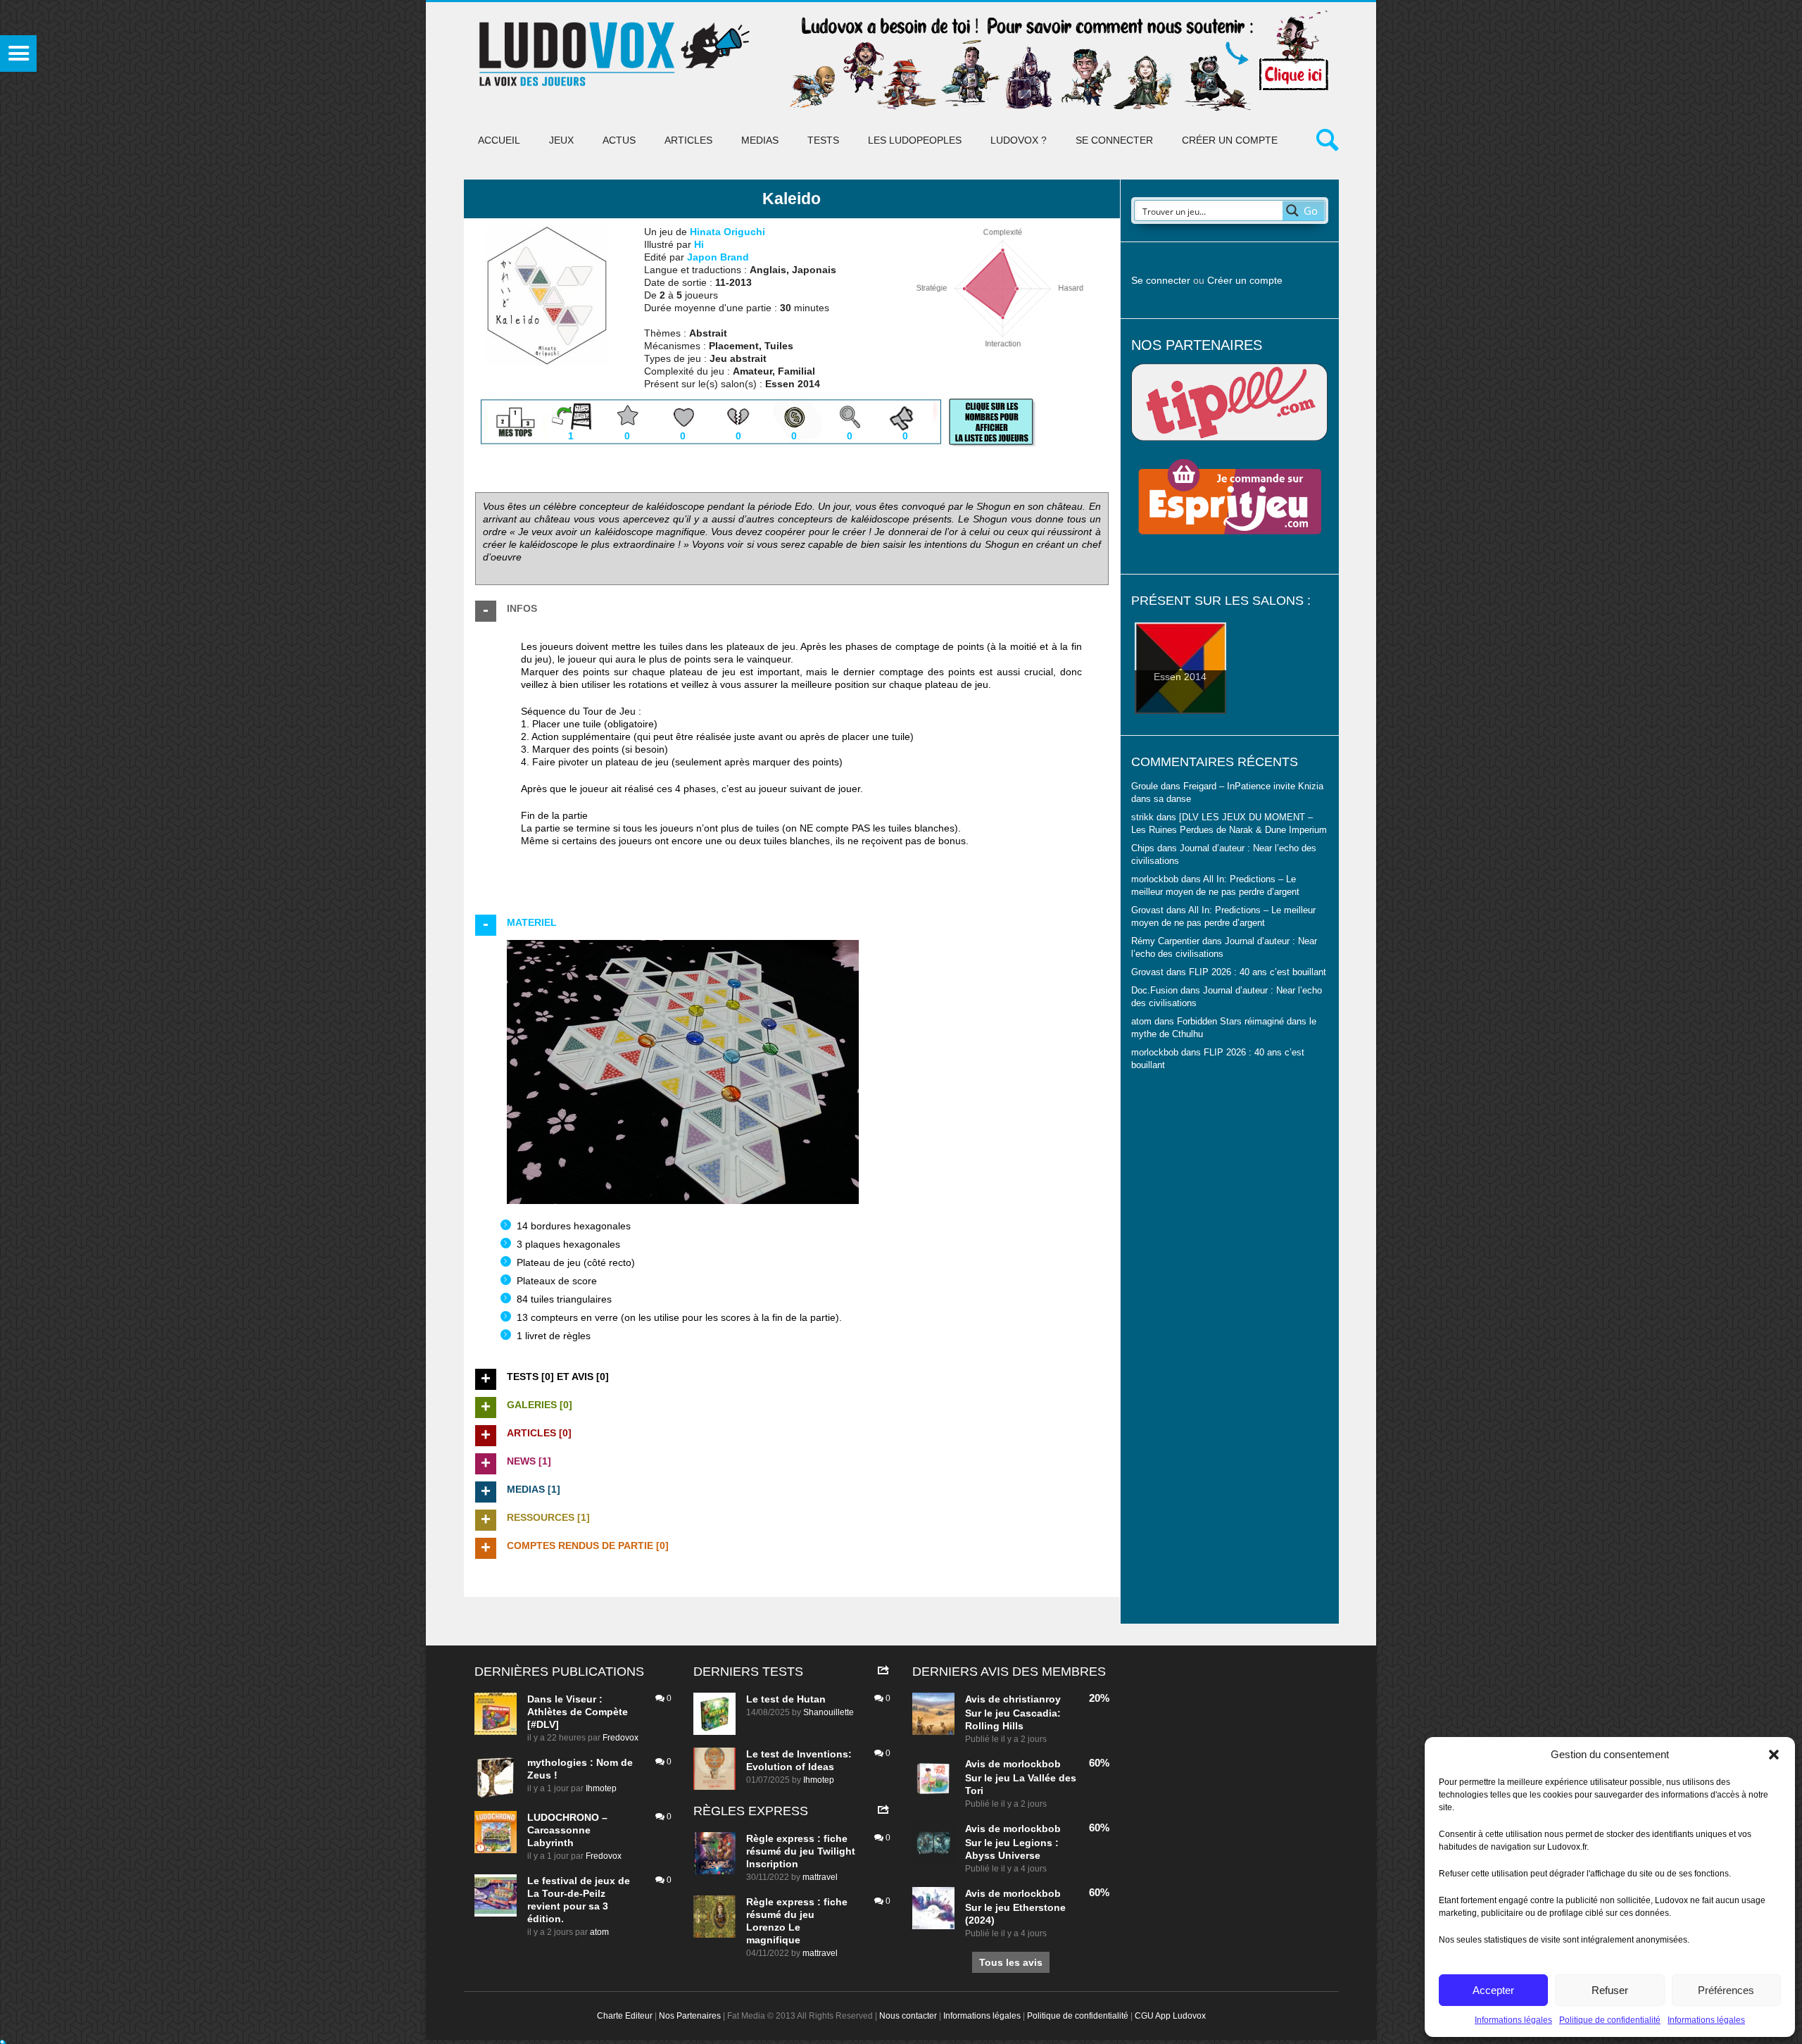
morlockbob (1032, 1764)
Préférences (1726, 1990)
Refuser (1610, 1990)
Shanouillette (828, 1712)
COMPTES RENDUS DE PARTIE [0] (588, 1545)
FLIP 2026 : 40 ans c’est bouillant (1258, 972)
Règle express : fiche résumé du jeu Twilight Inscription (801, 1851)
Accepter (1493, 1990)
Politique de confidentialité (1610, 2020)
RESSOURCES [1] (548, 1517)
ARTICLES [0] (539, 1433)
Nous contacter (908, 2016)
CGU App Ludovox (1170, 2016)
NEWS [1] (529, 1461)
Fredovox (620, 1738)
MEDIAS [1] (534, 1489)
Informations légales (1513, 2020)
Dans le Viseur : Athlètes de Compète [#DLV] (578, 1712)
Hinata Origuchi (727, 232)
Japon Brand (718, 257)
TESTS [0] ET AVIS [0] (558, 1377)
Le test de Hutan (786, 1699)
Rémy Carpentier (1165, 941)
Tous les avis (1011, 1962)
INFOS (522, 608)
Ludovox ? (1019, 140)
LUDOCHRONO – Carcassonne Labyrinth (567, 1830)
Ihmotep (601, 1788)
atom (599, 1932)
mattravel (820, 1877)
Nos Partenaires (690, 2016)
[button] (1774, 1755)
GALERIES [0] (540, 1405)
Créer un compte (1230, 140)
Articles (688, 140)
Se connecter (1114, 140)
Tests (823, 140)
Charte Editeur (625, 2016)
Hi (699, 244)
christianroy (1032, 1699)
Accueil (499, 140)
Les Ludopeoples (915, 140)
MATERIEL (532, 922)
